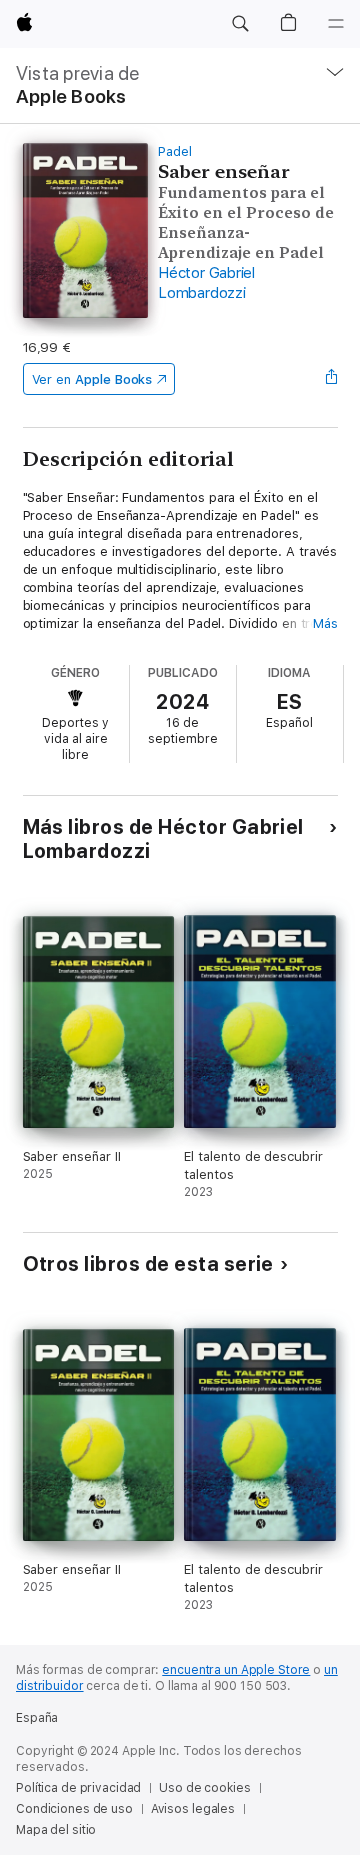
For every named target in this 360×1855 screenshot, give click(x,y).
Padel (175, 151)
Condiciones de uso (74, 1809)
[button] (240, 24)
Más (325, 623)
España (37, 1718)
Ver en (92, 379)
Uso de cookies (204, 1788)
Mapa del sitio (56, 1830)
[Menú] (336, 24)
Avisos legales (193, 1809)
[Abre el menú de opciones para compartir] (331, 379)
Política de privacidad (78, 1788)
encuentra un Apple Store (236, 1670)
